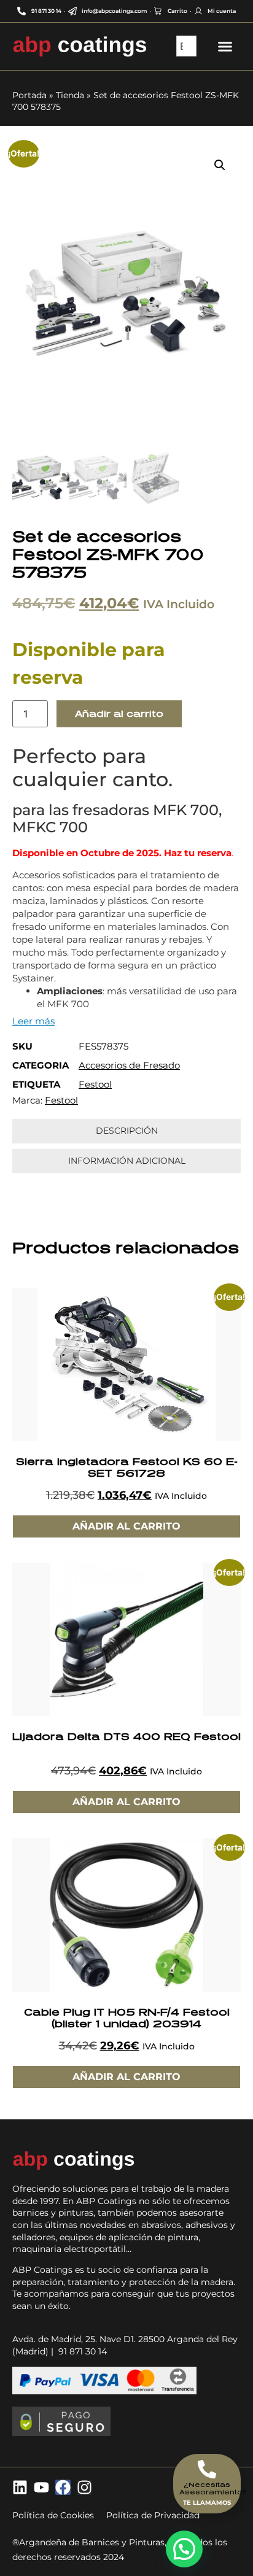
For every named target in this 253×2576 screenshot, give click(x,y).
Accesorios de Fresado (129, 1065)
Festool (95, 1084)
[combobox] (186, 46)
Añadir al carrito (119, 714)
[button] (220, 165)
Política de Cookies (53, 2515)
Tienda (70, 95)
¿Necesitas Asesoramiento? (213, 2488)
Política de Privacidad (153, 2515)
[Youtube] (41, 2487)
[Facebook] (63, 2487)
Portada (29, 95)
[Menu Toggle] (225, 46)
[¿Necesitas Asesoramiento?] (207, 2469)
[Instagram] (84, 2487)
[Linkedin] (20, 2487)
